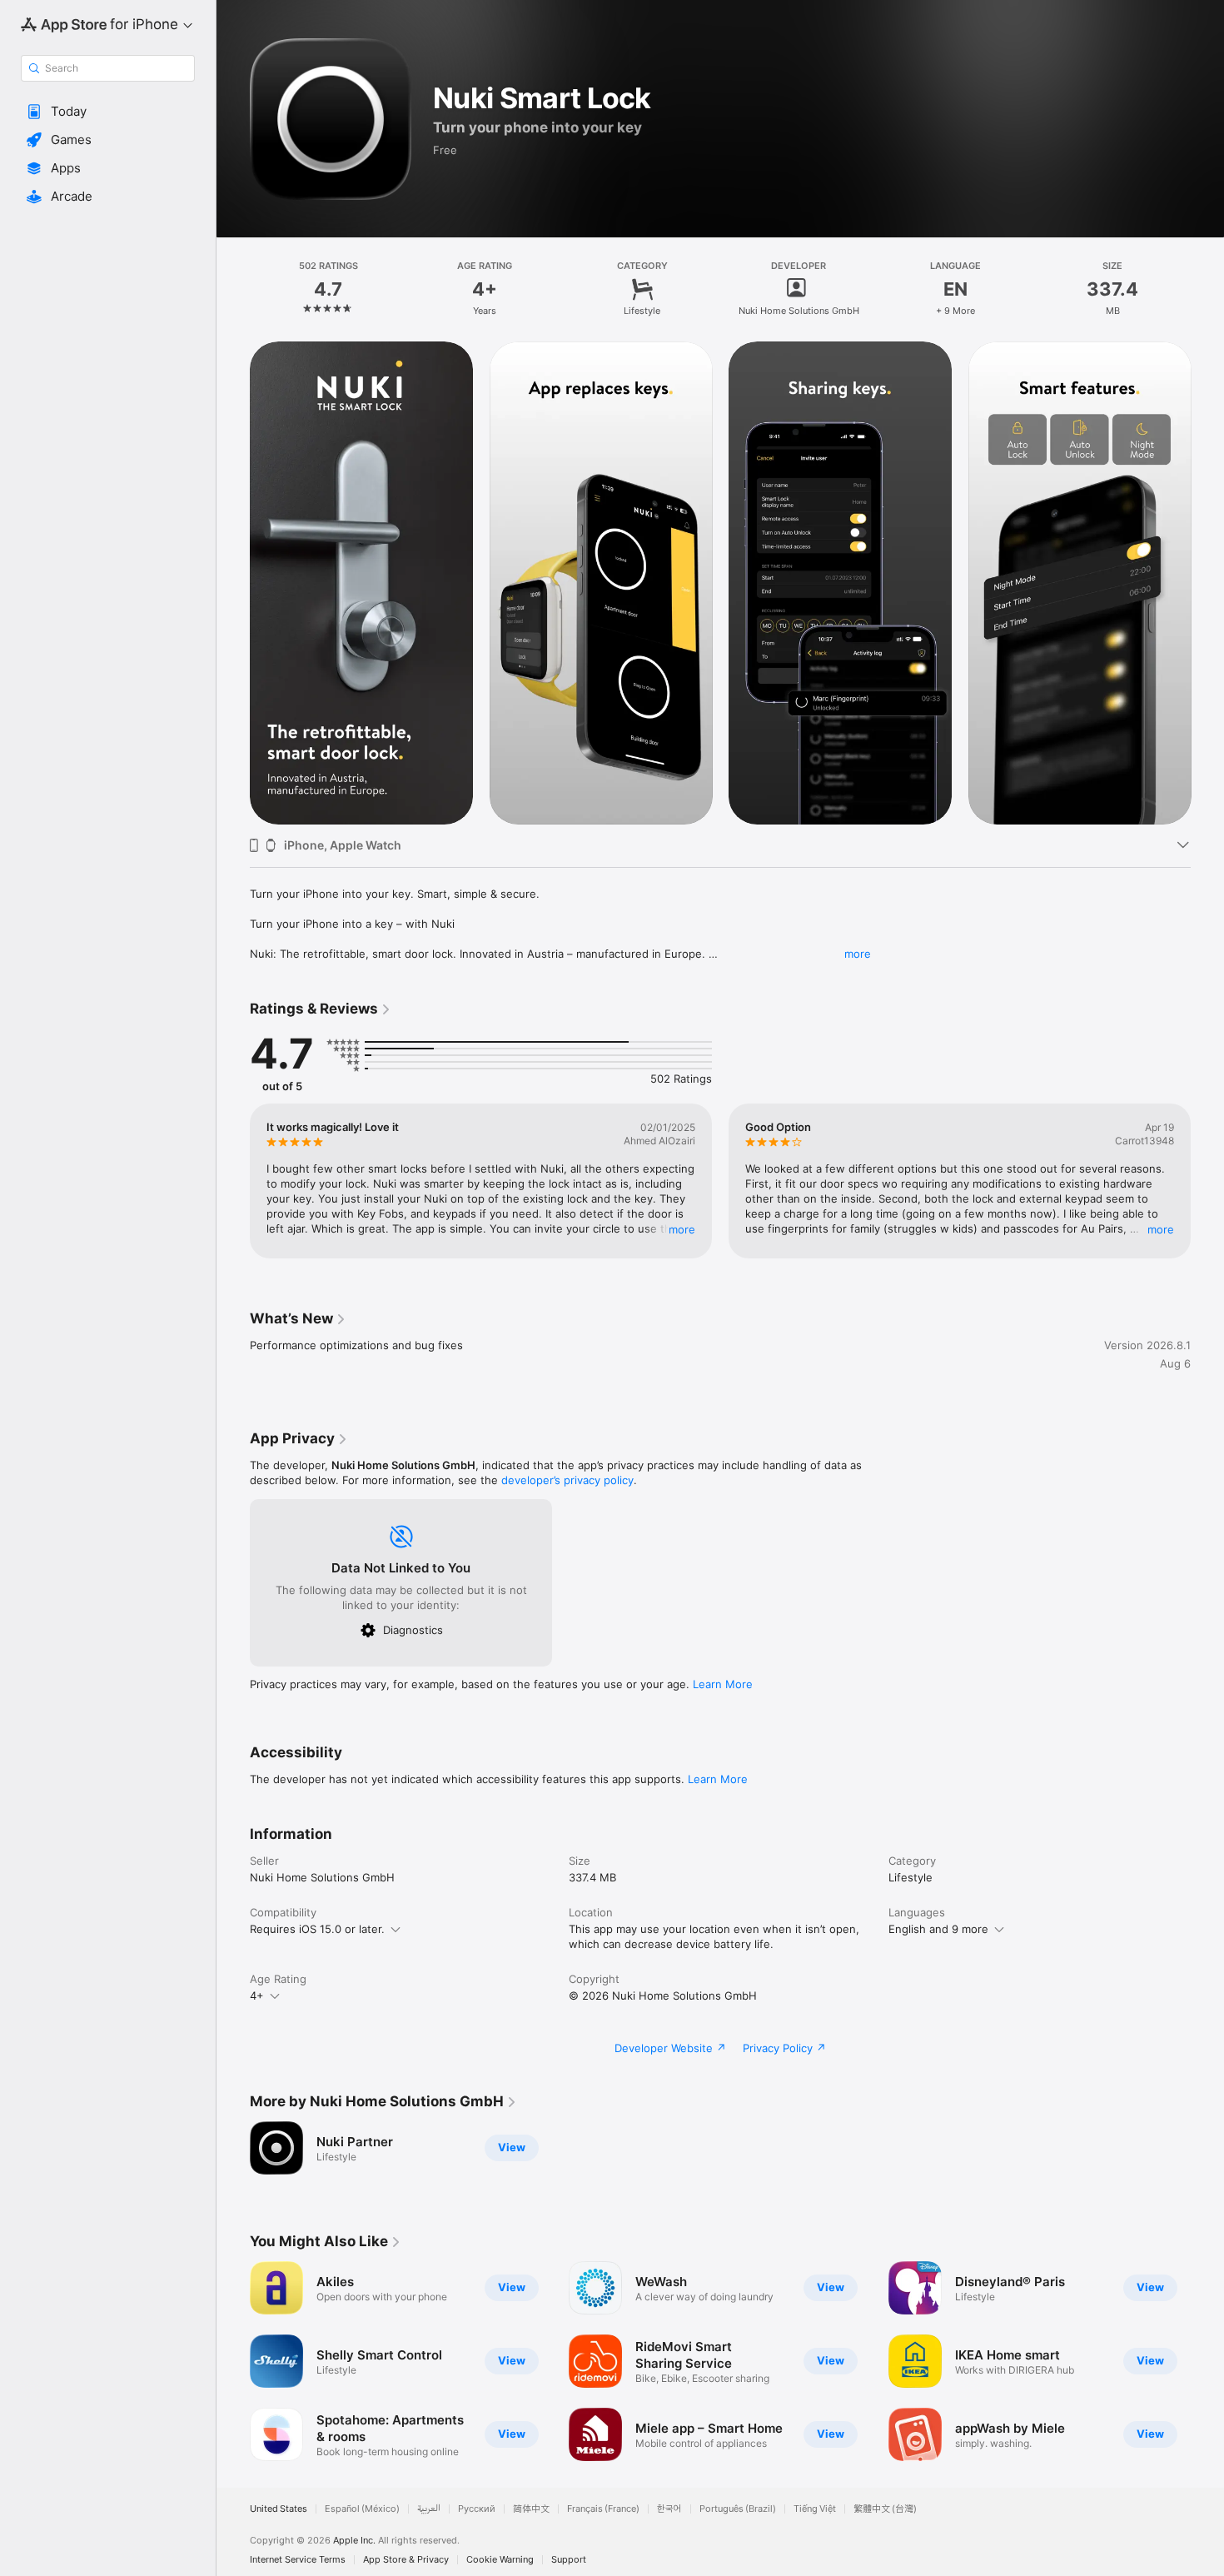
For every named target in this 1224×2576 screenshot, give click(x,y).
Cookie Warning (500, 2560)
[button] (108, 112)
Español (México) (362, 2509)
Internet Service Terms (298, 2560)
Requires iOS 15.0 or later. (317, 1929)
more (858, 954)
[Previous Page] (233, 583)
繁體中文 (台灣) (885, 2509)
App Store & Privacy (406, 2560)
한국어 (669, 2509)
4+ (257, 1996)
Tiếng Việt (815, 2509)
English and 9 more (938, 1929)
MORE (682, 1229)
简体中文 (531, 2509)
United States (279, 2509)
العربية (429, 2509)
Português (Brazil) (738, 2509)
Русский (477, 2509)
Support (569, 2560)
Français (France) (603, 2509)
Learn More (723, 1684)
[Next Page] (1207, 583)
